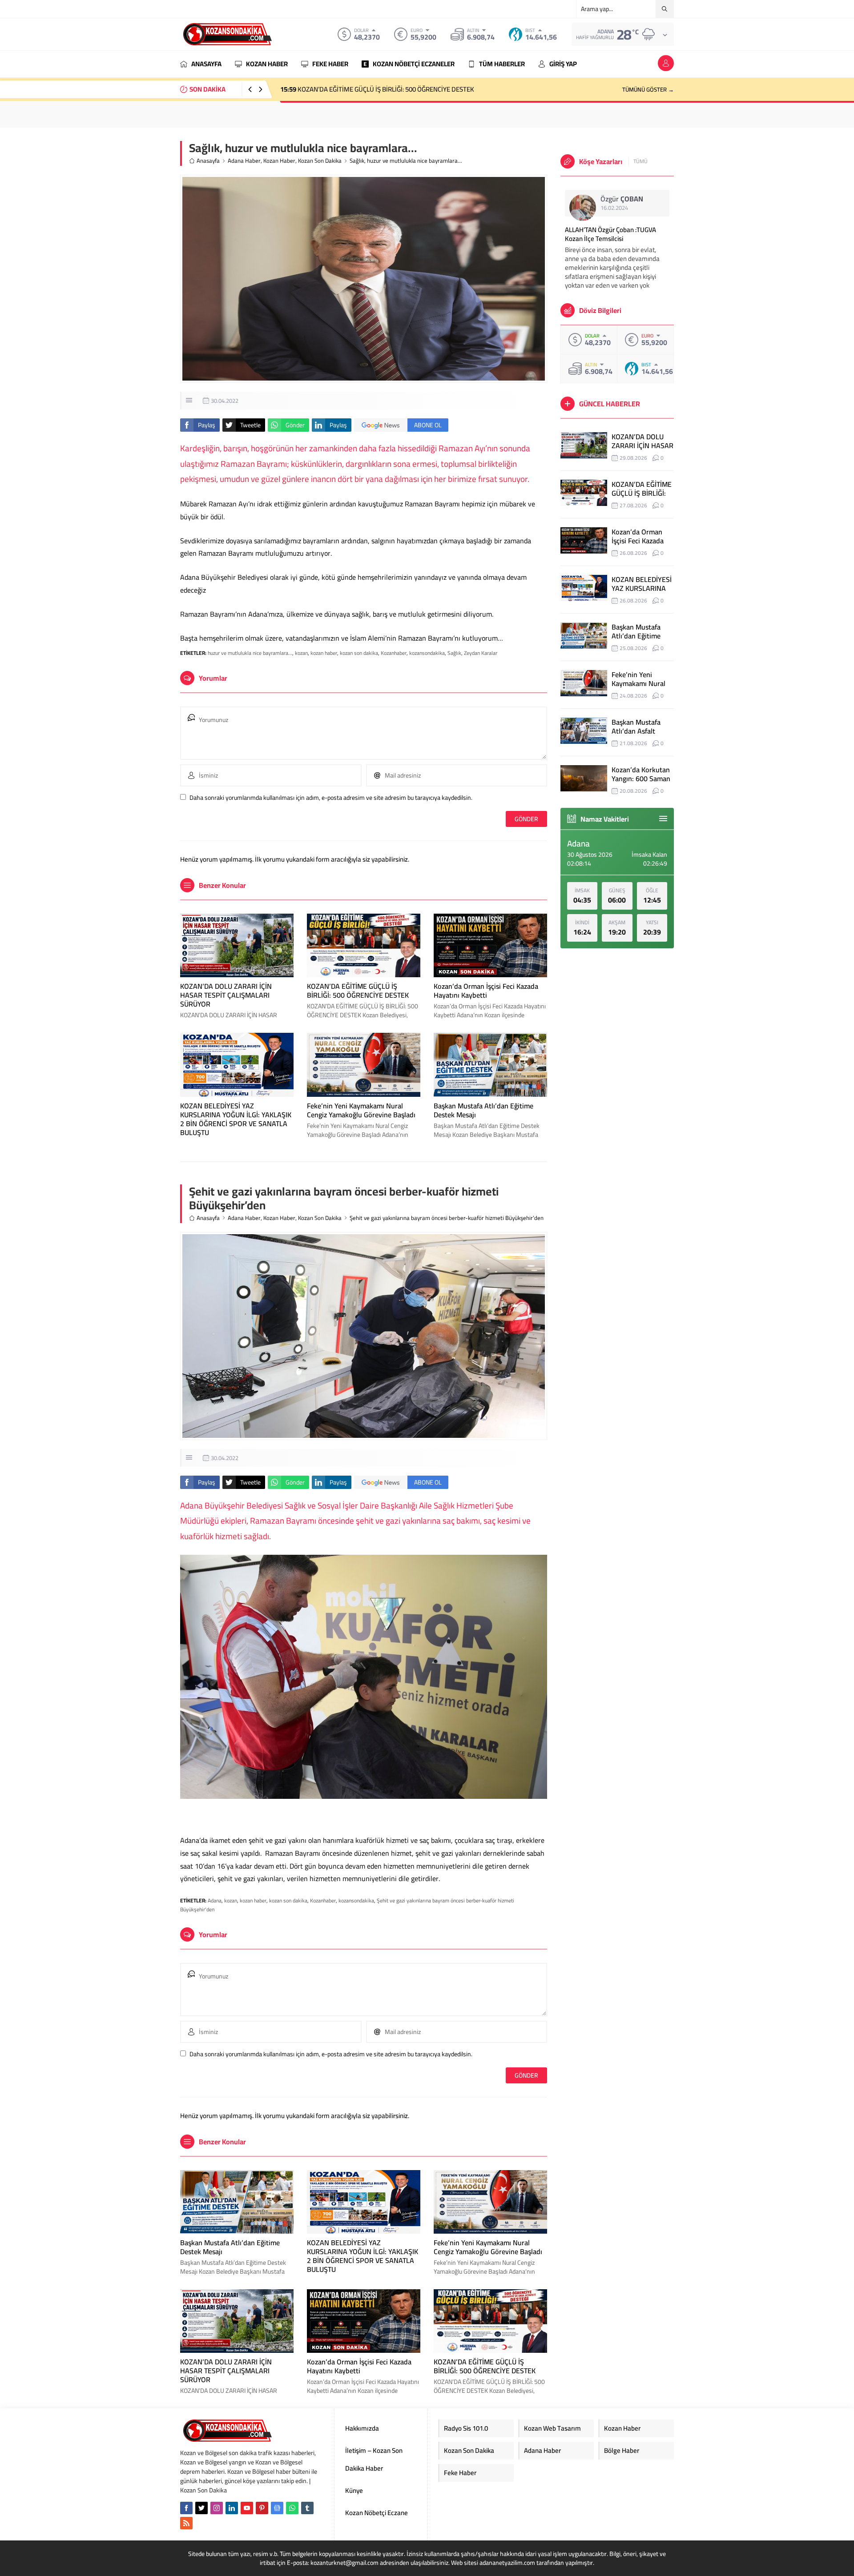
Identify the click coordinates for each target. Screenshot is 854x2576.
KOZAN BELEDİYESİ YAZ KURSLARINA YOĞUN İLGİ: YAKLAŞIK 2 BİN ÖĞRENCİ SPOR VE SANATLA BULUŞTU (236, 1119)
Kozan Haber (279, 161)
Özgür (622, 199)
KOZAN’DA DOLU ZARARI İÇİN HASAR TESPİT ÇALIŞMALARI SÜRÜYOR (226, 995)
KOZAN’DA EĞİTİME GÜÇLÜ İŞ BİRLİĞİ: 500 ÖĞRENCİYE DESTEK (358, 991)
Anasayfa (208, 161)
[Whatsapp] (292, 2508)
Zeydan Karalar (481, 653)
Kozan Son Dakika (320, 161)
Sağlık (454, 653)
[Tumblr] (307, 2508)
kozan (301, 653)
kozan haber (324, 653)
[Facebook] (186, 2508)
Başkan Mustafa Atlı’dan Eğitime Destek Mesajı (483, 1110)
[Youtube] (247, 2508)
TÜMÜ (640, 161)
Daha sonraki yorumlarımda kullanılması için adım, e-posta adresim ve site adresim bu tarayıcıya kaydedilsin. (331, 798)
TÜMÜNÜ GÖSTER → (648, 89)
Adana (215, 1900)
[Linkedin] (232, 2508)
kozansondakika (427, 653)
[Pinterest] (262, 2508)
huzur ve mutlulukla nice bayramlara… (250, 653)
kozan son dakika (359, 653)
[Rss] (186, 2523)
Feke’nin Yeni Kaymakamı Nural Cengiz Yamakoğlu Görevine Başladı (361, 1110)
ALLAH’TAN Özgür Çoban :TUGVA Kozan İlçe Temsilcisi (610, 234)
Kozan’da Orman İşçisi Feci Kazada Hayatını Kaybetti (363, 89)
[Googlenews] (277, 2508)
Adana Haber (244, 161)
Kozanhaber (394, 653)
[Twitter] (201, 2508)
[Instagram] (217, 2508)
